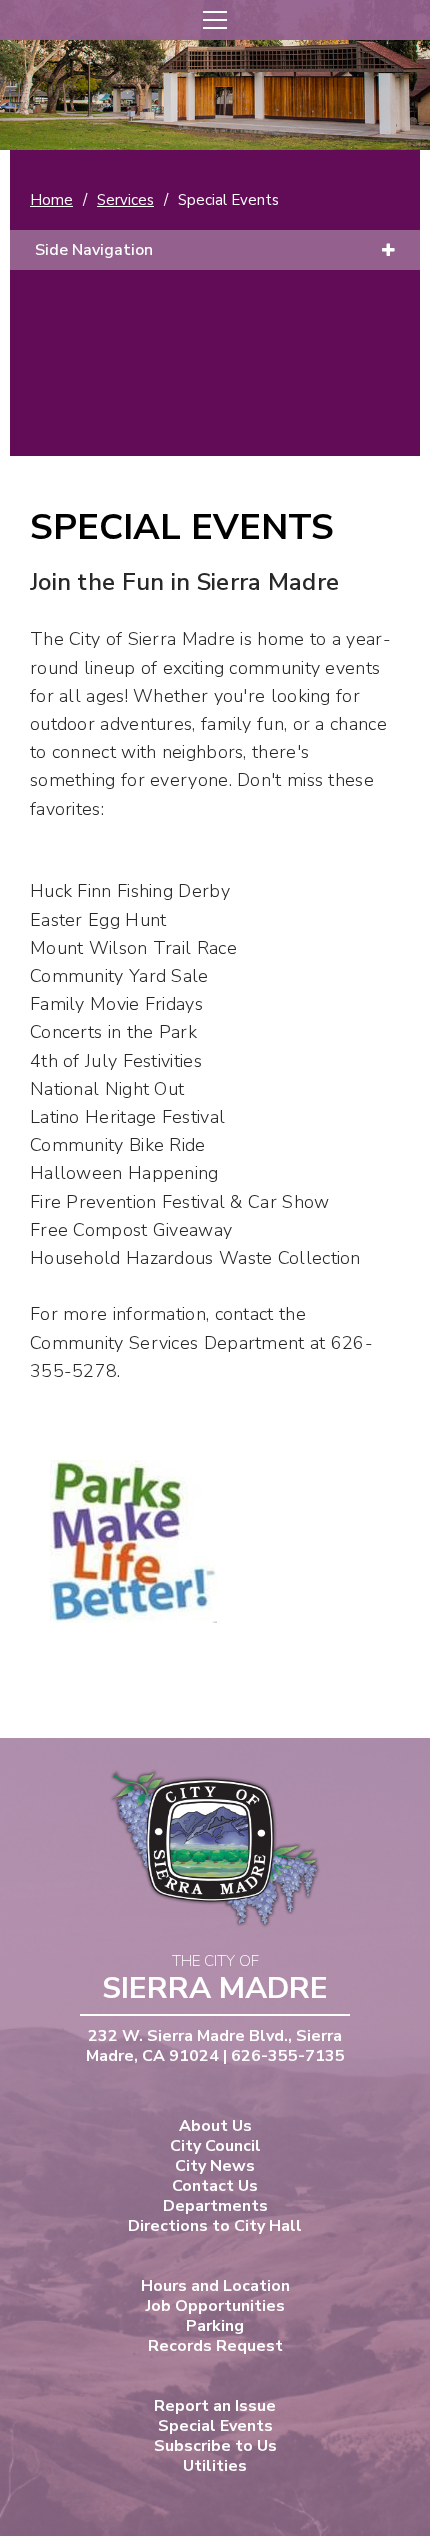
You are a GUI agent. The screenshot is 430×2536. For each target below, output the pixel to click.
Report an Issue (215, 2406)
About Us (215, 2126)
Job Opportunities (215, 2306)
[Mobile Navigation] (215, 20)
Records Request (215, 2346)
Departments (215, 2206)
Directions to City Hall (215, 2226)
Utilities (215, 2466)
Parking (215, 2326)
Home (51, 200)
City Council (215, 2146)
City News (215, 2166)
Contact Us (215, 2186)
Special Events (215, 2426)
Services (125, 200)
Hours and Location (215, 2286)
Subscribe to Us (215, 2446)
